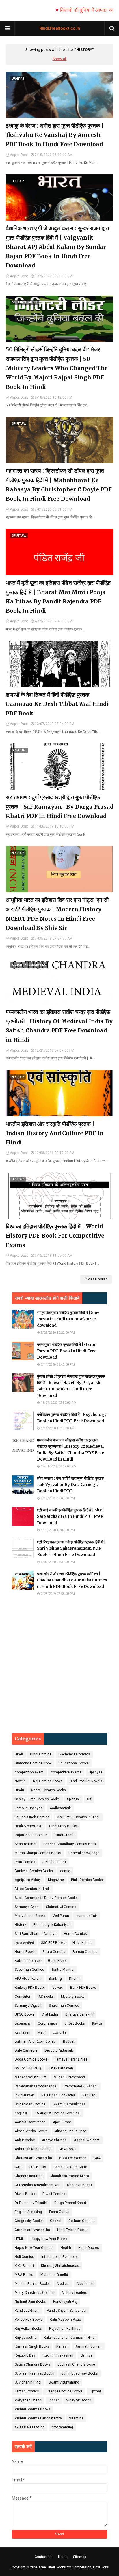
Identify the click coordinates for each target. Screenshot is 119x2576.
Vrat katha (50, 2014)
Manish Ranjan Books (32, 2284)
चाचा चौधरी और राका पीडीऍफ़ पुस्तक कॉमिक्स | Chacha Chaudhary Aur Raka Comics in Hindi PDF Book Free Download (72, 1580)
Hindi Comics (41, 1754)
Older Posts (95, 1279)
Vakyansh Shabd (28, 2400)
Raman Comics (85, 1952)
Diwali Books (25, 2194)
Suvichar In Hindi (28, 2382)
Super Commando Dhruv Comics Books (46, 1898)
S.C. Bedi (89, 2095)
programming (62, 2427)
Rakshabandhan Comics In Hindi (70, 2338)
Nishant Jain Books (30, 2302)
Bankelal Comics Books (34, 1871)
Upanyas (96, 1772)
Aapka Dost (19, 155)
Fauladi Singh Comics (32, 1817)
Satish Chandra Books (32, 2364)
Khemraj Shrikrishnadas (60, 2266)
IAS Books (46, 1997)
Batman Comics (28, 1961)
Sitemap (80, 2557)
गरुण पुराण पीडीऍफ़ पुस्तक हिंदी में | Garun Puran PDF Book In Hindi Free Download (67, 1351)
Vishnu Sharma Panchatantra (38, 2418)
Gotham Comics (81, 2221)
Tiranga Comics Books (64, 2391)
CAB (18, 2167)
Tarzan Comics (27, 2391)
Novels (20, 1781)
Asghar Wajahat (87, 2140)
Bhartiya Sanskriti (79, 2014)
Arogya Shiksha (54, 2140)
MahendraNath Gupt (31, 2077)
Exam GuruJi (59, 2212)
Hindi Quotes (89, 2248)
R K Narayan (24, 2095)
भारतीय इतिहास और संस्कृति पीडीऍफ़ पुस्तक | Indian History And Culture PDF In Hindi (55, 1133)
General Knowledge (84, 1853)
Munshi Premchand (69, 2077)
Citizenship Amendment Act (37, 2185)
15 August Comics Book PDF (58, 2113)
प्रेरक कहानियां (24, 1943)
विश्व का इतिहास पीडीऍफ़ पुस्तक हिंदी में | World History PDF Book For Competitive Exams (55, 1236)
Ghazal (56, 2221)
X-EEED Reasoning (30, 2427)
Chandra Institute (29, 2176)
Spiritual (73, 1799)
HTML (19, 2239)
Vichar (54, 2400)
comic (65, 1871)
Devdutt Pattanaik (59, 2050)
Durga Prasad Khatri (70, 2203)
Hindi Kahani (82, 1943)
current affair (87, 1916)
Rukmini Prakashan (58, 2355)
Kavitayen (23, 2032)
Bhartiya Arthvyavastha (33, 2158)
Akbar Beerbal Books (31, 2131)
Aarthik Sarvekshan (30, 2122)
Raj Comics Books (48, 1781)
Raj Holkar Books (28, 2329)
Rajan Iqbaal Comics (31, 1835)
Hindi (19, 1754)
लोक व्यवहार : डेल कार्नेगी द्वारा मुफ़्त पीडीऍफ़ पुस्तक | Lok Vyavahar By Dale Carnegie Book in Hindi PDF (71, 1485)
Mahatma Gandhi (54, 2275)
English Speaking (28, 2212)
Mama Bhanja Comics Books (38, 1853)
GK (89, 1799)
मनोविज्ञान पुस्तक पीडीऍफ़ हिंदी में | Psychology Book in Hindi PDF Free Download (72, 1418)
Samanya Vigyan (28, 2006)
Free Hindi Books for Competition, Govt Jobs (74, 2567)
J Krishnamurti (54, 1862)
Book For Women (73, 2158)
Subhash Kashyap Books (34, 2373)
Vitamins (76, 2418)
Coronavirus (48, 2023)
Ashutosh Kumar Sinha (33, 2149)
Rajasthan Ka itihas (65, 2329)
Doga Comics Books (31, 2059)
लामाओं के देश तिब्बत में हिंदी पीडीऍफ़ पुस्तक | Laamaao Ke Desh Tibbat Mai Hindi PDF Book (57, 704)
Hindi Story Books (63, 1826)
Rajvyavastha (26, 2338)
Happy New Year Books (49, 2239)
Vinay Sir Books (79, 2400)
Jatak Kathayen (61, 2068)
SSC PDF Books (53, 1943)
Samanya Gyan (27, 1907)
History (20, 1925)
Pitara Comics (54, 1952)
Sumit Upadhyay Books (80, 2373)
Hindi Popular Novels (86, 1781)
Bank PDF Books (83, 1988)
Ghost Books (75, 2023)
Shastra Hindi (25, 1844)
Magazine (56, 1880)
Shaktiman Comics (64, 2006)
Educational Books (74, 1763)
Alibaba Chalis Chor (70, 2131)
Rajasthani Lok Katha (58, 2095)
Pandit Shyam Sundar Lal (67, 2311)
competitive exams (66, 1772)
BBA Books (68, 2149)
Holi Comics (24, 2257)
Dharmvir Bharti (79, 2185)
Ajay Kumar (62, 2122)
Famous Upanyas (29, 1808)
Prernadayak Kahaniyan (52, 1925)
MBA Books (24, 2275)
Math (42, 2032)
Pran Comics (25, 1862)
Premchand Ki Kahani (81, 2086)
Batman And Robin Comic (35, 2041)
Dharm (74, 1979)
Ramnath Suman (88, 2346)
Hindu (19, 1790)
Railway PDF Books (30, 1988)
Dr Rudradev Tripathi (31, 2203)
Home (63, 2557)
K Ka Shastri (24, 2266)
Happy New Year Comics (34, 2248)
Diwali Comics (54, 2194)
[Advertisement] (59, 1665)
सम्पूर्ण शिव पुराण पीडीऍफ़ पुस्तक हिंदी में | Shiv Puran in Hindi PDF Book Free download (68, 1319)
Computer (23, 1997)
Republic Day (25, 2355)
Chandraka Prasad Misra (69, 2176)
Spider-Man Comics (30, 2104)
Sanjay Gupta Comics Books (37, 1799)
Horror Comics (75, 1934)
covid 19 (60, 2032)
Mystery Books (73, 1997)
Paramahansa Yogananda (36, 2086)
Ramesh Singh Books (32, 2346)
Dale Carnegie (26, 2050)
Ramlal (62, 2346)
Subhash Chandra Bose (76, 2364)
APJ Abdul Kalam (28, 1979)
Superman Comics (29, 1970)
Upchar (95, 2391)
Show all (60, 59)
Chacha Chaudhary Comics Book (70, 1844)
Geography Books (29, 2221)
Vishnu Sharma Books (32, 2409)
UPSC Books (25, 2014)
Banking (55, 1979)
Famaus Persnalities (71, 2059)
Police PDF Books (29, 2320)
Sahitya (87, 2355)
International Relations (59, 2257)
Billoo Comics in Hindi (32, 1889)
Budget (69, 2041)
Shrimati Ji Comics (61, 1907)
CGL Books (38, 2167)
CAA (97, 2158)
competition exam (29, 1772)
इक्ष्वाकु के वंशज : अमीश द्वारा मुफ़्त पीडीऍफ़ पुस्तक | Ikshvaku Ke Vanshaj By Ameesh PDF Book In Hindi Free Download (55, 135)
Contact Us (44, 2557)
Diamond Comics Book (33, 1763)
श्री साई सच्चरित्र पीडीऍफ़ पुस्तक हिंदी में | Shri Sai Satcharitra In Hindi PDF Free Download (70, 1517)
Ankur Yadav (25, 2140)
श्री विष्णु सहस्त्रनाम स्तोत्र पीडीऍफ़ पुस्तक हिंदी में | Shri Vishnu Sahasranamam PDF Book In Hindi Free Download (71, 1548)
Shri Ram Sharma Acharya (36, 1934)
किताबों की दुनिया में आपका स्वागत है (74, 10)
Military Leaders (75, 2293)
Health (66, 2248)
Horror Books (25, 1952)
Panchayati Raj (65, 2302)
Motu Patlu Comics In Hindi (78, 1817)
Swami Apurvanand (64, 2382)
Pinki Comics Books (87, 1880)
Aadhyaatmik (60, 1808)
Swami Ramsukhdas (69, 2104)
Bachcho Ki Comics (74, 1754)
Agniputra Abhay (28, 1880)
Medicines (85, 2284)
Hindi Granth (65, 1835)
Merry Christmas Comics (35, 2293)
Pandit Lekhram (27, 2311)
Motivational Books (30, 1916)
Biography (23, 2023)
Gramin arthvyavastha (32, 2230)
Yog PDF (21, 2113)
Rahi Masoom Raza (65, 2320)
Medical (63, 2284)
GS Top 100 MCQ (28, 2068)
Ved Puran (61, 1916)
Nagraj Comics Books (49, 1790)
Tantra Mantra (63, 1970)
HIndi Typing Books (72, 2230)
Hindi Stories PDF (28, 1826)
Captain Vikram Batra (70, 2167)
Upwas (58, 1988)
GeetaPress (57, 1961)
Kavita (97, 2023)
